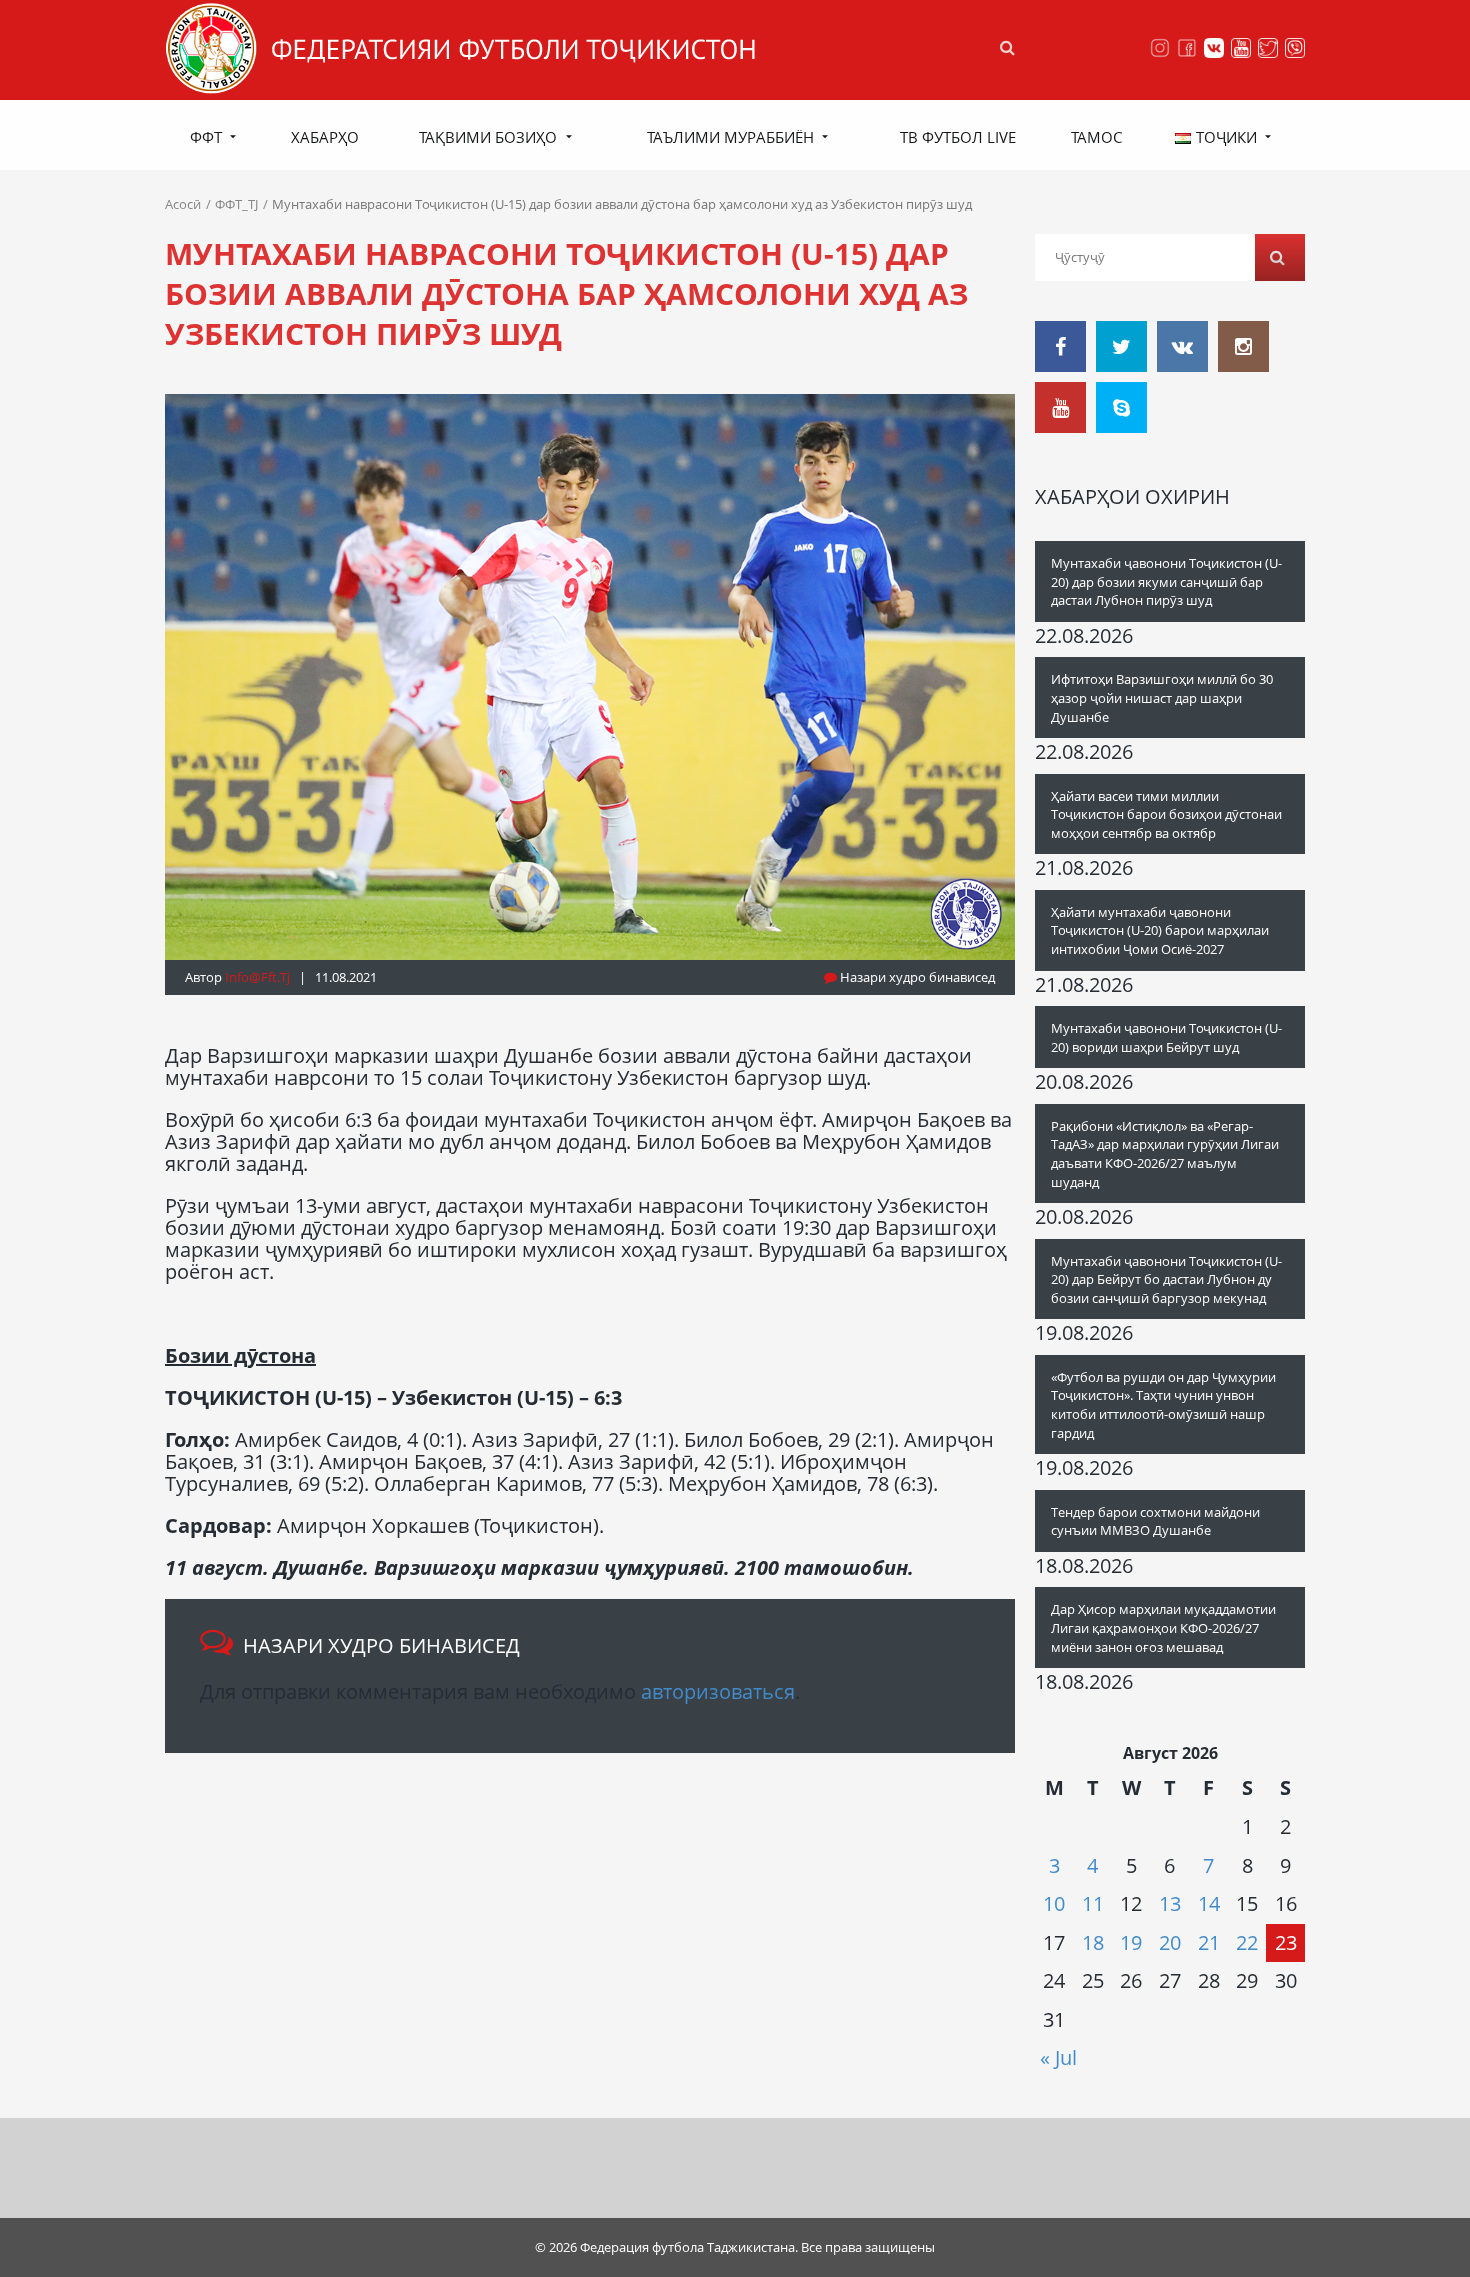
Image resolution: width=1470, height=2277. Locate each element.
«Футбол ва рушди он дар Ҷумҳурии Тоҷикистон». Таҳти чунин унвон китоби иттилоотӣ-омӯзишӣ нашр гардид (1163, 1405)
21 (1209, 1942)
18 (1093, 1942)
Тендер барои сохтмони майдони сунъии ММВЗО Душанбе (1155, 1521)
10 (1054, 1903)
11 (1093, 1903)
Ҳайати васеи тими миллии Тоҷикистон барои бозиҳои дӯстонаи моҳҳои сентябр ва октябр (1166, 814)
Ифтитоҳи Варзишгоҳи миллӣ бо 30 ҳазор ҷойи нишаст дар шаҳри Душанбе (1162, 697)
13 (1170, 1903)
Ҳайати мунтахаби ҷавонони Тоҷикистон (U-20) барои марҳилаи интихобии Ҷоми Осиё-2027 (1160, 930)
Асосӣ (183, 204)
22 (1247, 1942)
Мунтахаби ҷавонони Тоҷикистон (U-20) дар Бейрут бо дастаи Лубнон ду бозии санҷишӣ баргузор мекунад (1166, 1279)
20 (1170, 1942)
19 (1131, 1942)
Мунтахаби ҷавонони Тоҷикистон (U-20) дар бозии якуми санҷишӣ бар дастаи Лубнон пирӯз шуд (1166, 581)
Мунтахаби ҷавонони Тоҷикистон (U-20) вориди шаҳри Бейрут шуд (1166, 1037)
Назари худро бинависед (916, 977)
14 (1209, 1903)
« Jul (1058, 2057)
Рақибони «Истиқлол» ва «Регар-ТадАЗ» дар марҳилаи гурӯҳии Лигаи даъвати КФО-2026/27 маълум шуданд (1165, 1154)
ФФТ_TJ (236, 204)
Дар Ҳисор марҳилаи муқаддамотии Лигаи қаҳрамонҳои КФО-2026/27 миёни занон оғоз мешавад (1163, 1627)
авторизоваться (718, 1691)
